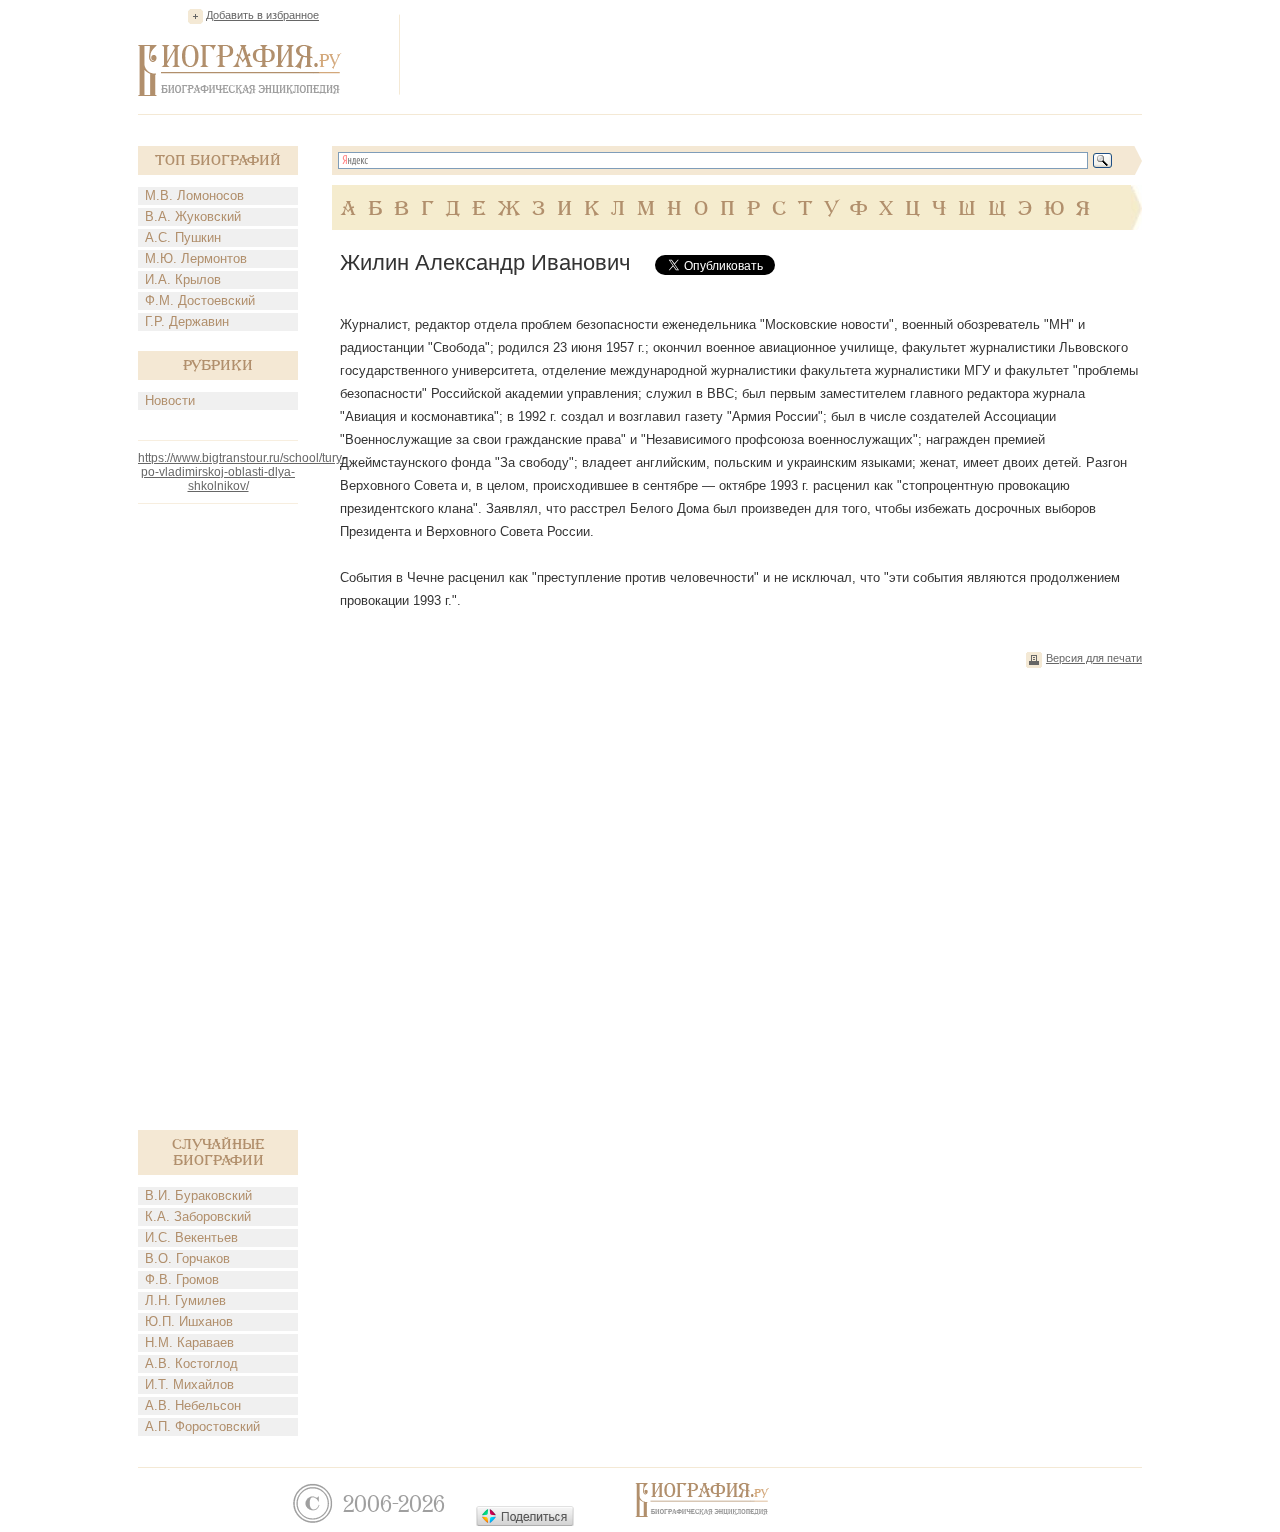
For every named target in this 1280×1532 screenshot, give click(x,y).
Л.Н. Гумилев (185, 1300)
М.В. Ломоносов (194, 195)
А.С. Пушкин (183, 237)
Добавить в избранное (262, 15)
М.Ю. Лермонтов (196, 258)
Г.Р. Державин (187, 321)
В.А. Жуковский (193, 216)
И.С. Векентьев (191, 1237)
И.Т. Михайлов (189, 1384)
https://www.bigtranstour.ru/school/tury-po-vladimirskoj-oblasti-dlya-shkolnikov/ (242, 472)
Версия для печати (1094, 658)
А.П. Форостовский (202, 1426)
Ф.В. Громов (182, 1279)
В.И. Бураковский (198, 1195)
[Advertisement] (778, 54)
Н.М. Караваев (189, 1342)
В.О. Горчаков (187, 1258)
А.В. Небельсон (193, 1405)
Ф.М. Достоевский (200, 300)
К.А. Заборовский (198, 1216)
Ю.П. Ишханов (189, 1321)
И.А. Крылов (183, 279)
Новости (170, 400)
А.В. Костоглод (191, 1363)
